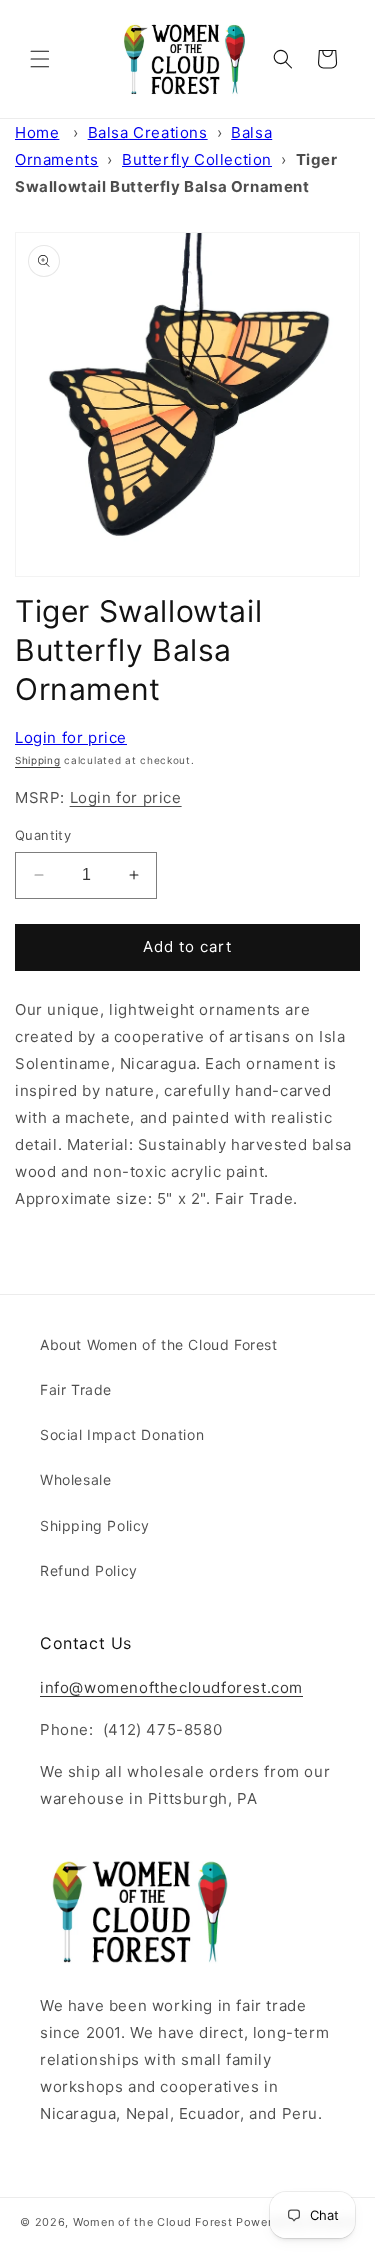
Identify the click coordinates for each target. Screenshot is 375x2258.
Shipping (38, 760)
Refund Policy (89, 1570)
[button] (40, 59)
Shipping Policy (95, 1525)
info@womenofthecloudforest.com (171, 1687)
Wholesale (75, 1479)
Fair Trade (76, 1389)
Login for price (71, 737)
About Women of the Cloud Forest (159, 1344)
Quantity (43, 835)
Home (37, 132)
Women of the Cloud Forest (153, 2222)
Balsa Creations (148, 132)
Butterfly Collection (197, 159)
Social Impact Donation (122, 1434)
